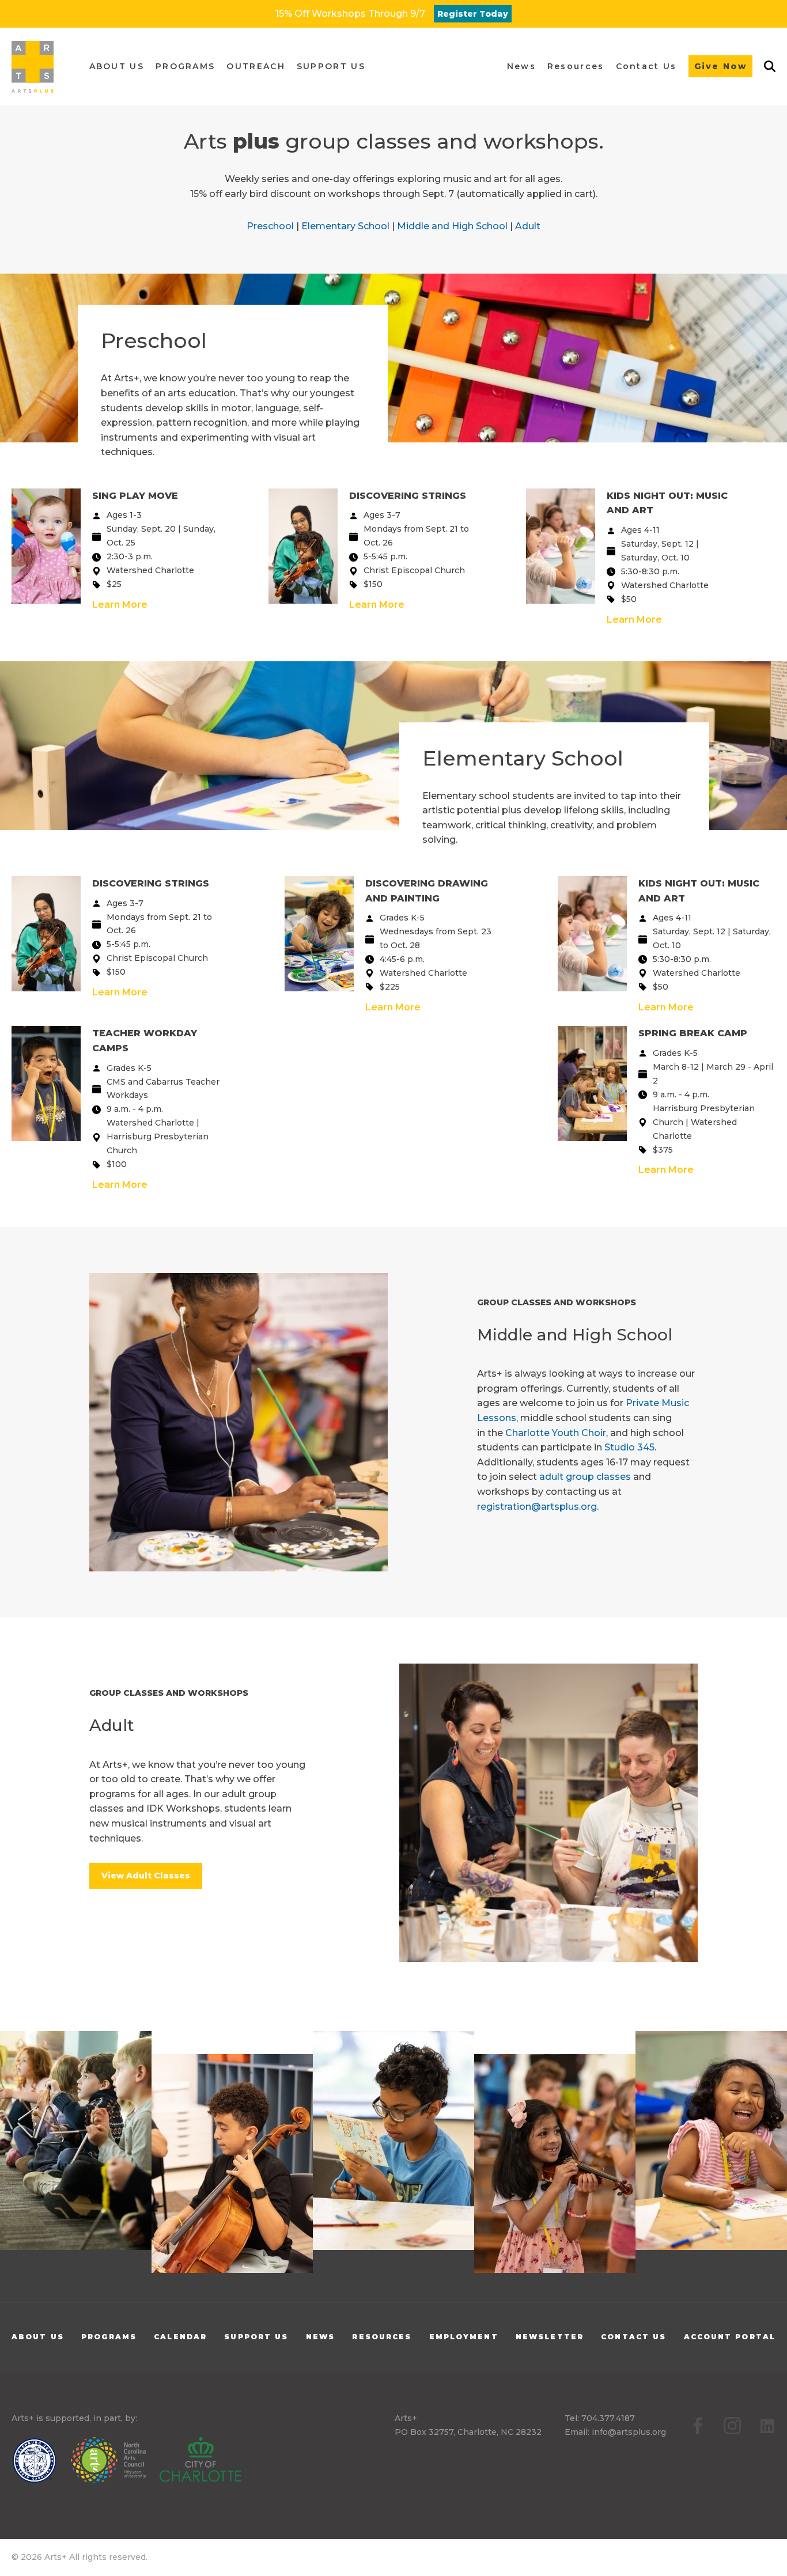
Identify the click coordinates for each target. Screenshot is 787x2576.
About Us (38, 2337)
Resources (382, 2337)
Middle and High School (452, 226)
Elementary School (345, 226)
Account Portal (730, 2337)
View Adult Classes (146, 1876)
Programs (109, 2337)
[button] (117, 67)
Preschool (270, 226)
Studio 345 (629, 1447)
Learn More (120, 605)
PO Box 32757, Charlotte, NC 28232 (468, 2432)
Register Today (473, 14)
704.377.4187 (608, 2418)
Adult (528, 226)
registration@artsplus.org (537, 1507)
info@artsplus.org (629, 2432)
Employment (464, 2337)
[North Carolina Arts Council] (114, 2463)
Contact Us (633, 2337)
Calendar (180, 2337)
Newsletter (550, 2337)
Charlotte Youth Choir (556, 1433)
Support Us (256, 2337)
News (320, 2337)
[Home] (33, 67)
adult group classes (585, 1477)
